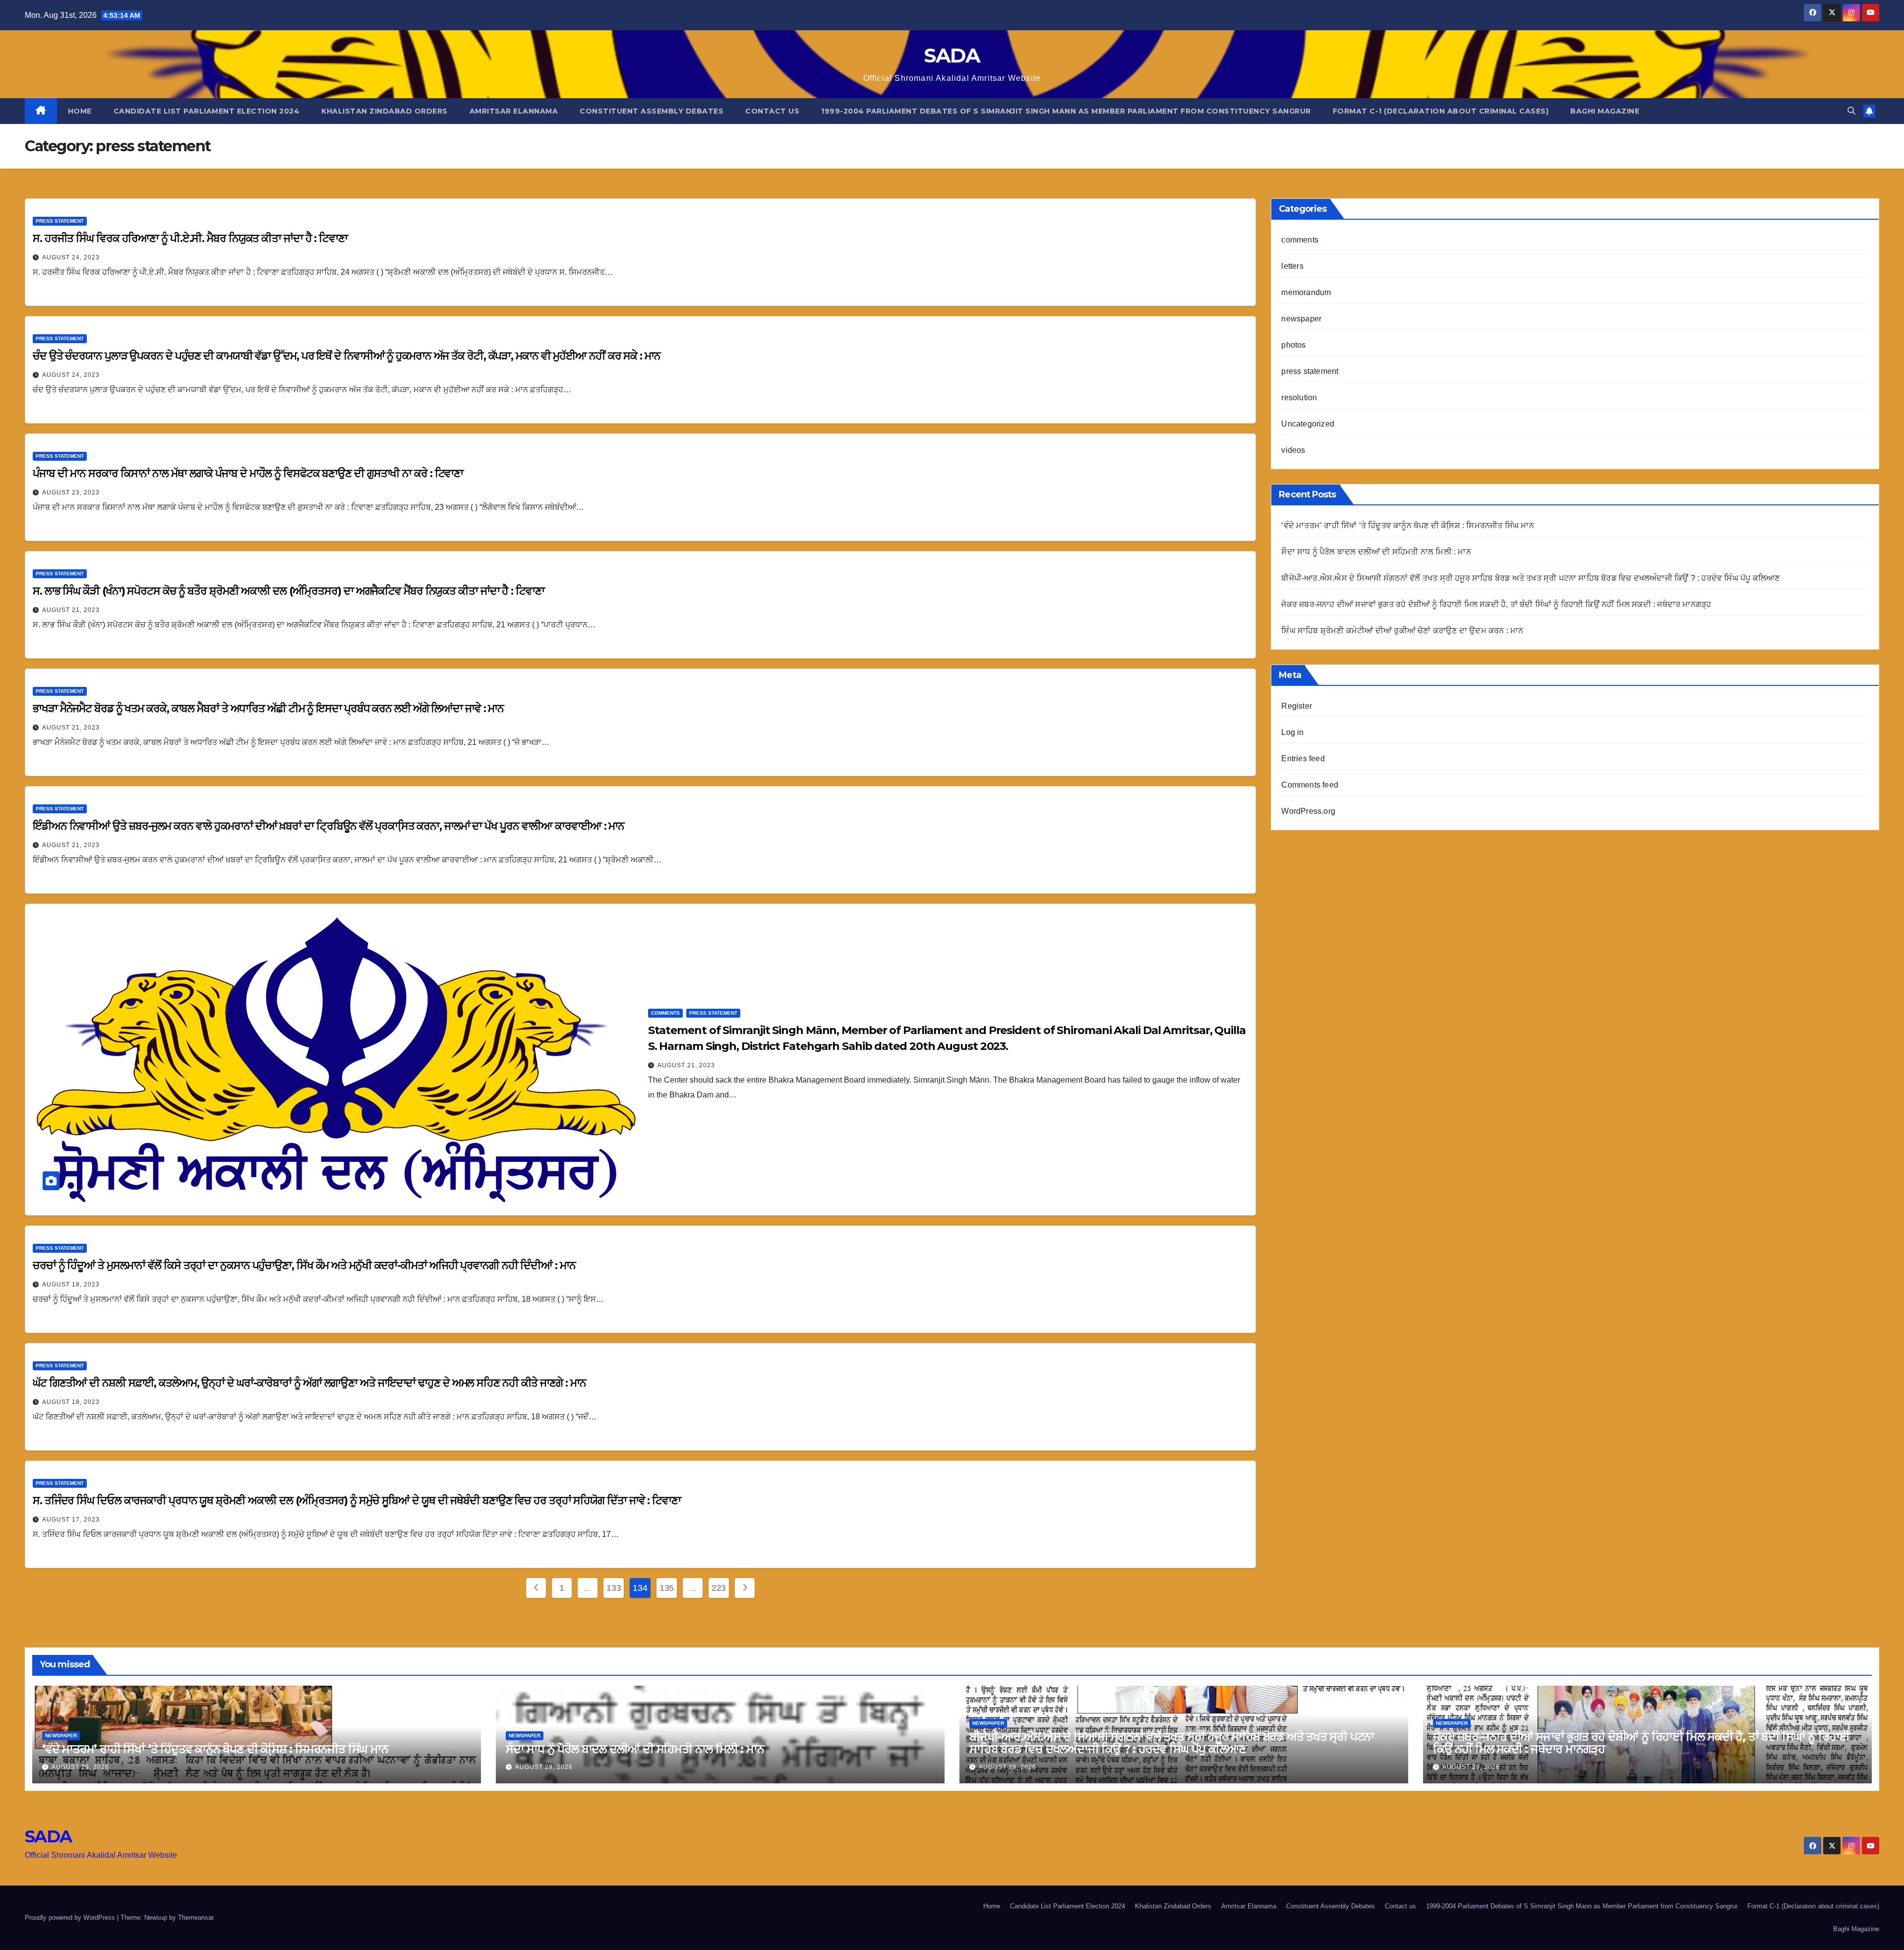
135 (667, 1588)
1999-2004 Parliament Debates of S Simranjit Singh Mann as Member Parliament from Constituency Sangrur (1066, 111)
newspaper (1301, 319)
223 (719, 1588)
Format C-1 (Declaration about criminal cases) (1441, 111)
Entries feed (1303, 759)
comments (665, 1013)
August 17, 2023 (71, 1520)
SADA (952, 55)
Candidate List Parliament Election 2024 (207, 111)
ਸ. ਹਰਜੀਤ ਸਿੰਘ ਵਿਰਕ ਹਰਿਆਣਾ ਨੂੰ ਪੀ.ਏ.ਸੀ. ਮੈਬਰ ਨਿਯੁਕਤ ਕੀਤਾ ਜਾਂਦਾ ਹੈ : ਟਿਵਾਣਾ (190, 238)
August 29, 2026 (80, 1767)
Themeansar (196, 1918)
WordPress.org (1308, 811)
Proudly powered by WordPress (71, 1918)
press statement (60, 221)
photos (1293, 345)
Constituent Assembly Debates (652, 111)
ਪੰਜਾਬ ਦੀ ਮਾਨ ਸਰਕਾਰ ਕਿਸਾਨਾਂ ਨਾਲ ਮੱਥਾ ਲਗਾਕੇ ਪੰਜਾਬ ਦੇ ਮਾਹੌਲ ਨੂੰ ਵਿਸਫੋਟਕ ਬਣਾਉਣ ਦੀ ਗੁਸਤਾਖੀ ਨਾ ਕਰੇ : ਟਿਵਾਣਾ (248, 473)
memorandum (1306, 292)
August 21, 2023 (71, 610)
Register (1297, 706)
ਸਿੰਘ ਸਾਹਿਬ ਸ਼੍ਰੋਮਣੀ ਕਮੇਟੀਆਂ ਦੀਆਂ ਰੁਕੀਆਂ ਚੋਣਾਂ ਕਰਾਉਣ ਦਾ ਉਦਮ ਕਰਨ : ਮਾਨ (1402, 631)
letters (1292, 266)
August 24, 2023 (71, 257)
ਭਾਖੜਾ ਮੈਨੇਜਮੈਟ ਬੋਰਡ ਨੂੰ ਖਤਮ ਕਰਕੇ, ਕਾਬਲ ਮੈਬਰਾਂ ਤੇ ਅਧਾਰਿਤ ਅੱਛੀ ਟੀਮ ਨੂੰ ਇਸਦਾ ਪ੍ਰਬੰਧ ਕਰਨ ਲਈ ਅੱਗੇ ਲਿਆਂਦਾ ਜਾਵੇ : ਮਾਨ (268, 708)
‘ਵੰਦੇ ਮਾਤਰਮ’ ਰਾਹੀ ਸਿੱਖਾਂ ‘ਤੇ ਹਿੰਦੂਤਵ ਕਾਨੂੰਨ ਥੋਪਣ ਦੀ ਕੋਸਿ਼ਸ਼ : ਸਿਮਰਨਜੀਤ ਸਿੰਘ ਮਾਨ (1407, 525)
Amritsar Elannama (514, 111)
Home (80, 111)
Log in (1292, 732)
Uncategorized (1308, 424)
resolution (1299, 397)
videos (1293, 450)
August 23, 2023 (71, 492)
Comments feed (1310, 785)
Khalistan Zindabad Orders (385, 111)
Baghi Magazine (1605, 111)
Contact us (772, 111)
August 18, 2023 (71, 1284)
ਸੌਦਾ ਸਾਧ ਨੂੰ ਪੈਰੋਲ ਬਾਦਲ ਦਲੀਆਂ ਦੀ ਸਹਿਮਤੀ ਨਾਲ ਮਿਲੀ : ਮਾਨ (1376, 552)
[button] (1851, 111)
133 (614, 1588)
